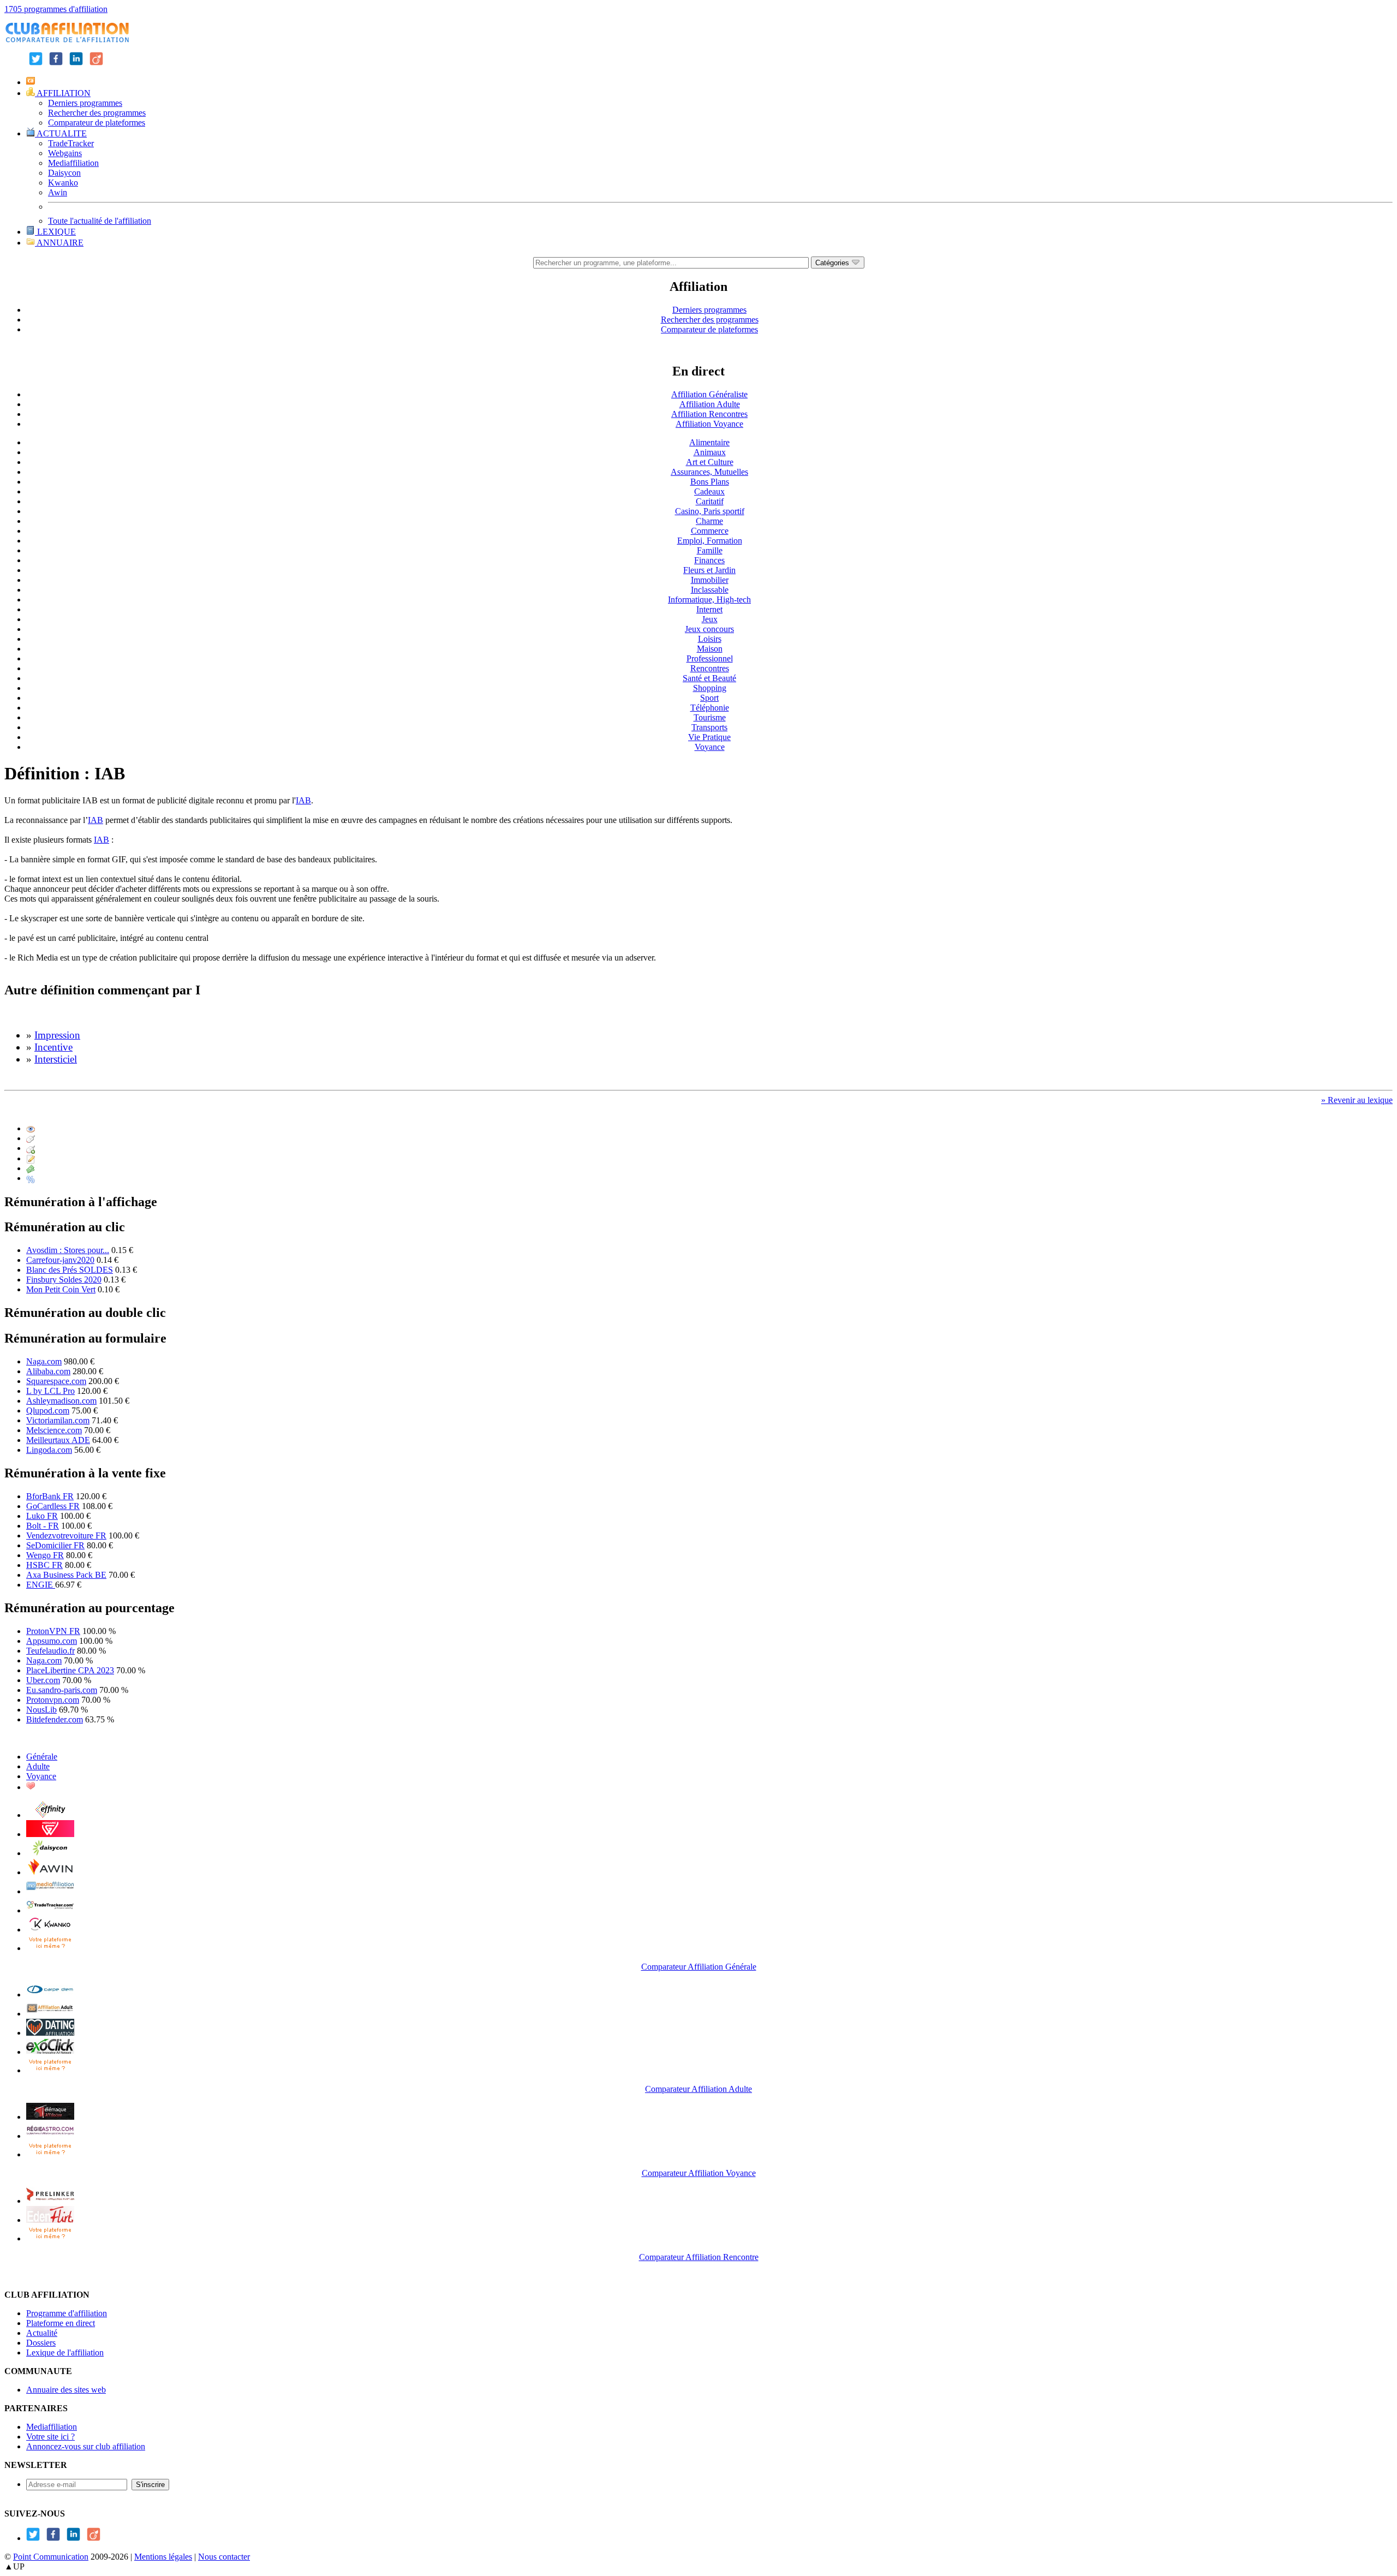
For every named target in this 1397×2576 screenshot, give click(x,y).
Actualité (42, 2333)
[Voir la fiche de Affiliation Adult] (50, 2014)
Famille (710, 550)
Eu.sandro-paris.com (62, 1690)
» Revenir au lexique (1357, 1100)
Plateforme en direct (61, 2323)
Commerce (710, 531)
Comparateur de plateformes (97, 123)
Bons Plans (710, 482)
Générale (42, 1757)
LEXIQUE (55, 232)
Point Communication (51, 2557)
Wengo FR (45, 1555)
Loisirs (710, 639)
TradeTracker (71, 143)
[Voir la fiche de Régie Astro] (50, 2136)
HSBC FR (44, 1565)
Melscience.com (54, 1430)
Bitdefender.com (55, 1719)
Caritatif (710, 501)
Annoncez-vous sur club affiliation (86, 2446)
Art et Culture (710, 462)
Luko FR (42, 1516)
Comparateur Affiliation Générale (699, 1967)
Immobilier (710, 580)
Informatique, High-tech (709, 600)
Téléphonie (710, 708)
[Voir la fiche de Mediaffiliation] (50, 1891)
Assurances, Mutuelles (709, 472)
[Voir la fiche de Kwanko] (50, 1930)
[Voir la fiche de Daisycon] (50, 1853)
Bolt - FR (43, 1526)
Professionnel (710, 658)
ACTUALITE (61, 133)
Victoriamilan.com (58, 1420)
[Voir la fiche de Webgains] (50, 1834)
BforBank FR (50, 1496)
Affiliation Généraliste (709, 394)
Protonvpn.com (53, 1700)
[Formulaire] (31, 1158)
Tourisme (710, 717)
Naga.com (44, 1361)
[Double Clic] (31, 1148)
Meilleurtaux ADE (58, 1440)
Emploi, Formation (710, 541)
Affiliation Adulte (710, 404)
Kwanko (63, 183)
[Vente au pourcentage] (31, 1178)
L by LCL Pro (50, 1391)
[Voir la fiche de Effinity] (50, 1815)
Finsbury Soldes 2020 (64, 1280)
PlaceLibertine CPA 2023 (70, 1670)
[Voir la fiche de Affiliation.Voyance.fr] (50, 2117)
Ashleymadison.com (61, 1401)
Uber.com (43, 1680)
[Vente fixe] (31, 1168)
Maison (710, 649)
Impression (57, 1035)
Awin (58, 192)
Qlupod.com (48, 1411)
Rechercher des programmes (97, 113)
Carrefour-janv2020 (60, 1260)
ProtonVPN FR (53, 1631)
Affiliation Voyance (709, 424)
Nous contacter (224, 2557)
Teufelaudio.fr (50, 1651)
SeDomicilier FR (55, 1545)
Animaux (710, 452)
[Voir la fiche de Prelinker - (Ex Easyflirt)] (50, 2201)
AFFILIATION (63, 93)
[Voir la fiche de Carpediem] (50, 1994)
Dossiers (41, 2343)
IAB (303, 800)
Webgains (65, 153)
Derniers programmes (85, 103)
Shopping (710, 688)
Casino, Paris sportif (710, 511)
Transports (709, 727)
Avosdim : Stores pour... (68, 1250)
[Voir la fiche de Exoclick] (50, 2052)
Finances (709, 560)
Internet (709, 609)
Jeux (710, 619)
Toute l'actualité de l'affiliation (100, 221)
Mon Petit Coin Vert (61, 1289)
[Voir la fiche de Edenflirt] (50, 2220)
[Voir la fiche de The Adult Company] (50, 2033)
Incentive (53, 1047)
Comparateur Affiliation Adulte (698, 2089)
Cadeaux (709, 491)
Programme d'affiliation (67, 2313)
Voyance (710, 747)
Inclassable (710, 590)
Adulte (38, 1766)
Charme (709, 521)
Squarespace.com (56, 1381)
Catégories (833, 263)
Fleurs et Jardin (709, 570)
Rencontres (710, 668)
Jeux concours (709, 629)
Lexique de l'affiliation (65, 2353)
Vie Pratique (709, 737)
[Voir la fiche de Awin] (50, 1872)
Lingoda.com (49, 1450)
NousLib (41, 1710)
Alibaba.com (48, 1371)
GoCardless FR (53, 1506)
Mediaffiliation (73, 163)
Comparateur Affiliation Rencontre (699, 2257)
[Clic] (31, 1138)
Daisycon (64, 173)
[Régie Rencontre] (31, 1787)
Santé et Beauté (709, 678)
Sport (709, 698)
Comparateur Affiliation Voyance (699, 2173)
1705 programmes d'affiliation (56, 9)
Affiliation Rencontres (709, 414)
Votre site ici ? (50, 2437)
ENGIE (41, 1585)
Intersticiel (56, 1059)
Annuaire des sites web (66, 2390)
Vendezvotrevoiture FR (66, 1536)
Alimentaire (709, 442)
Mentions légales (163, 2557)
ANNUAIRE (59, 243)
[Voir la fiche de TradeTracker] (50, 1910)
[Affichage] (31, 1128)
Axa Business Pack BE (66, 1575)
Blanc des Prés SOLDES (70, 1270)
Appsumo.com (52, 1641)
